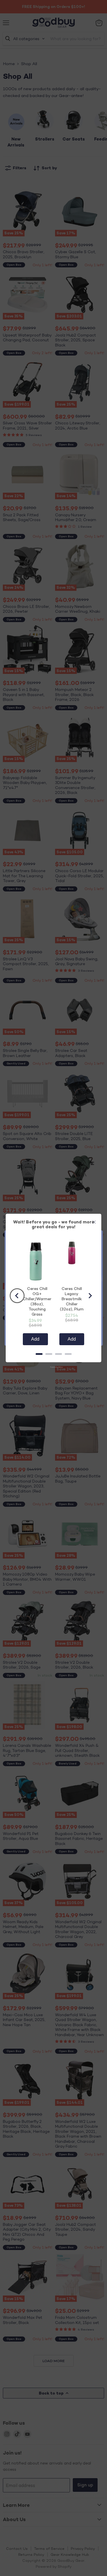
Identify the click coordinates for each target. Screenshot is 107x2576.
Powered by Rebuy (54, 1367)
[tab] (39, 1354)
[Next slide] (90, 1296)
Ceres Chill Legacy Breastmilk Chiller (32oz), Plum (72, 1299)
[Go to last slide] (17, 1296)
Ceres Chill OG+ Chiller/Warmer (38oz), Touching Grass (37, 1301)
